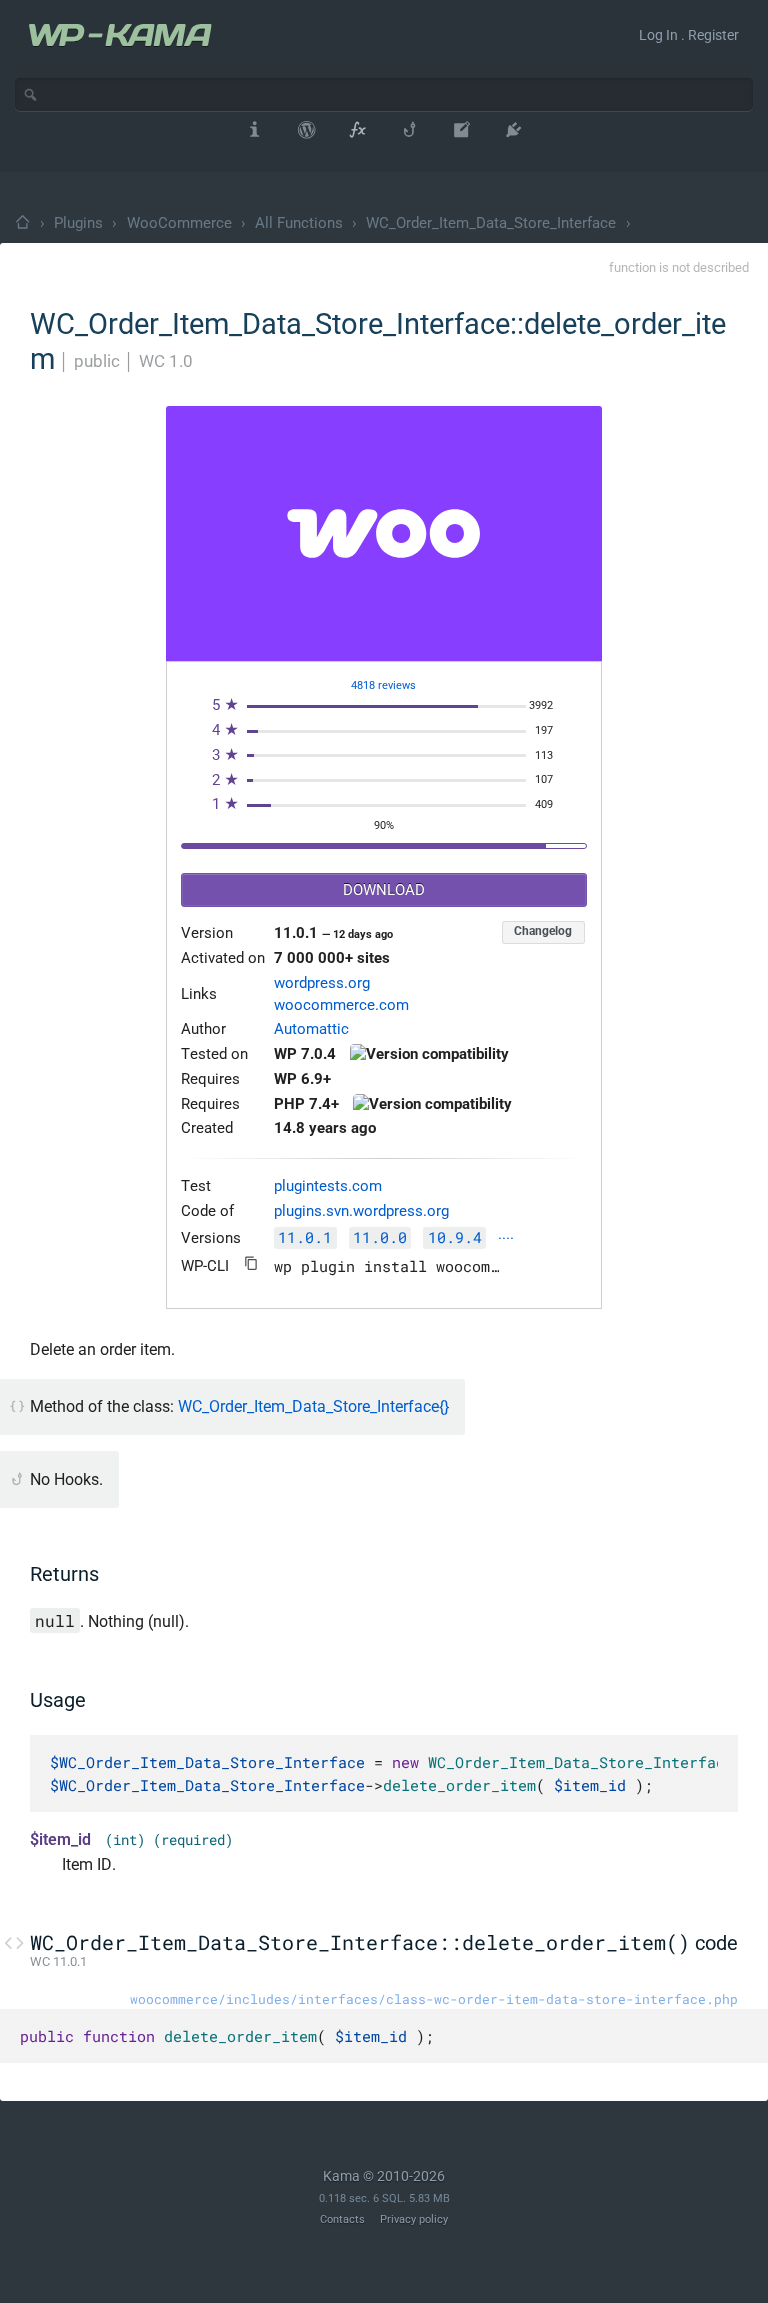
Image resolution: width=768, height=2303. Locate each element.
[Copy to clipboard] (251, 1263)
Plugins (78, 223)
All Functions (299, 223)
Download (384, 890)
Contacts (342, 2219)
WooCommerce (179, 223)
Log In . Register (689, 35)
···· (506, 1239)
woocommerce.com (341, 1005)
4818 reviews (383, 685)
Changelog (543, 931)
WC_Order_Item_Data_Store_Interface (491, 223)
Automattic (311, 1029)
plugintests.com (328, 1186)
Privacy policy (414, 2219)
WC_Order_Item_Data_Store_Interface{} (313, 1406)
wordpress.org (322, 983)
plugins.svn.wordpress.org (361, 1211)
